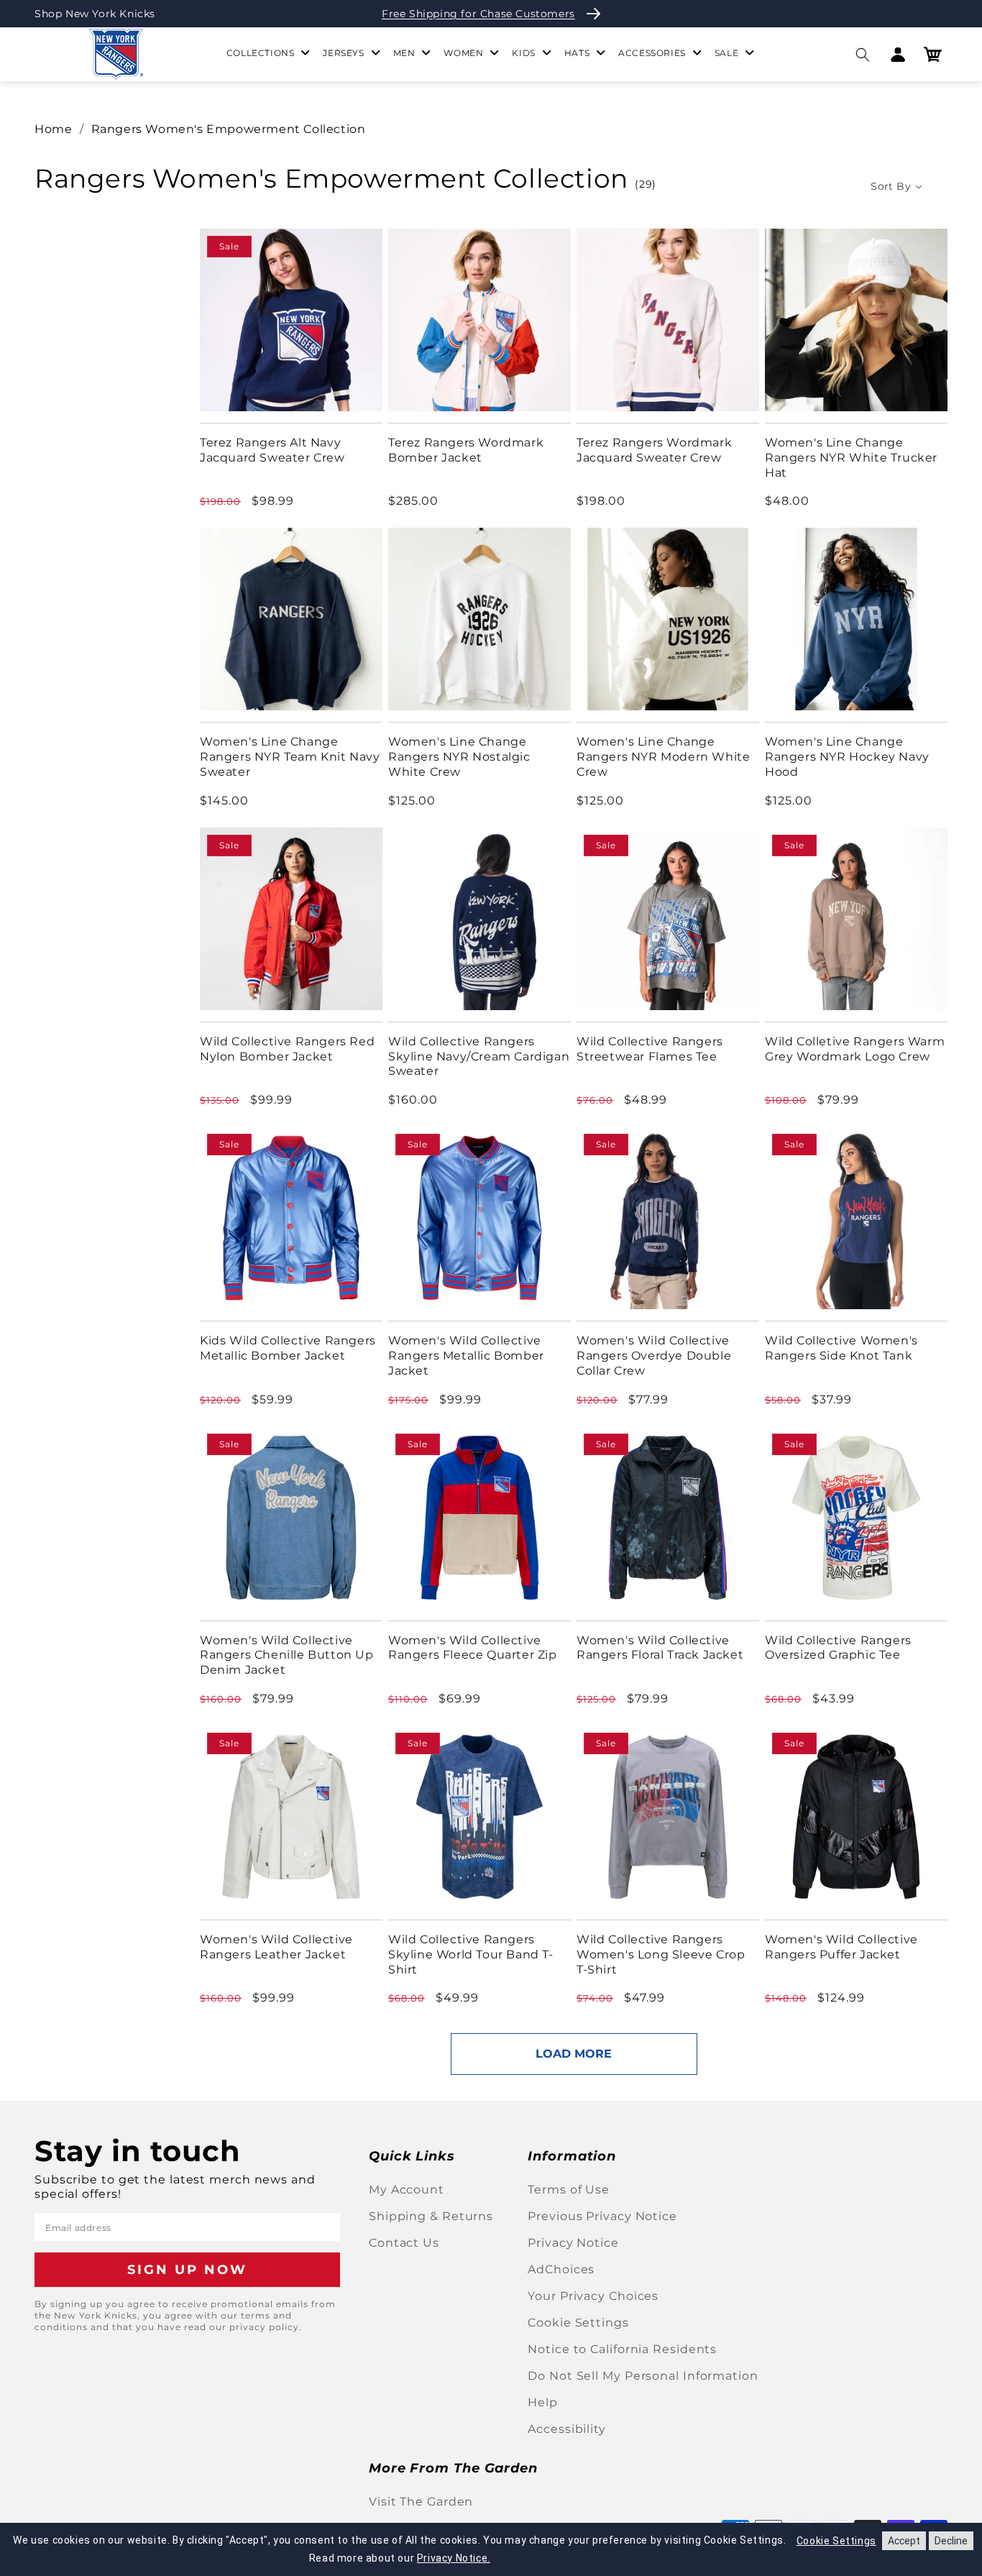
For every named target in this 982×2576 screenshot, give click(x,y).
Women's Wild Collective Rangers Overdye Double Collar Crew (654, 1356)
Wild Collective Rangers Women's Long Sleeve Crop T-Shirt (661, 1954)
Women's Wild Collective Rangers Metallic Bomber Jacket (466, 1356)
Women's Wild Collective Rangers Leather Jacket (276, 1947)
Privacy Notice (573, 2243)
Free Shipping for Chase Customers (478, 14)
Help (543, 2402)
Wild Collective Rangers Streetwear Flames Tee (650, 1049)
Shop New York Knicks (95, 14)
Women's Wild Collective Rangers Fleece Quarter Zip (473, 1648)
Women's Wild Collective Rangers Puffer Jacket (841, 1947)
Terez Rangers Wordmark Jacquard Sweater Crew (654, 450)
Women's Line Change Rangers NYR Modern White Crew (663, 757)
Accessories (652, 53)
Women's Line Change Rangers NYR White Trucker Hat (851, 458)
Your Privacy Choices (593, 2296)
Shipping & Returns (431, 2216)
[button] (862, 54)
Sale (726, 53)
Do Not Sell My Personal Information (643, 2376)
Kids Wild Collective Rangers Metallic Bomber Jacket (288, 1348)
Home (53, 129)
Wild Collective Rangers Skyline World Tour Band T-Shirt (471, 1954)
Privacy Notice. (454, 2558)
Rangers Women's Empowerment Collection (229, 129)
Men (404, 53)
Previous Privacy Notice (602, 2216)
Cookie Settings (578, 2323)
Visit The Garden (421, 2502)
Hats (577, 53)
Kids (523, 53)
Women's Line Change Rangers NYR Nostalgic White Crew (459, 757)
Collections (261, 53)
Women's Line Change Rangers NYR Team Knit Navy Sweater (290, 757)
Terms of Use (569, 2190)
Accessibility (567, 2429)
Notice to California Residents (622, 2349)
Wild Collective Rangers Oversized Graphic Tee (838, 1648)
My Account (407, 2190)
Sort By (891, 186)
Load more (574, 2054)
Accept (904, 2541)
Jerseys (343, 53)
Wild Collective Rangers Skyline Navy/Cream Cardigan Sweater (479, 1056)
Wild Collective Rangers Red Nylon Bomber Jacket (287, 1049)
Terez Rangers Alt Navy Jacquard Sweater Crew (272, 450)
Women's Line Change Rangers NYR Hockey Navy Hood (847, 757)
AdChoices (561, 2269)
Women (463, 53)
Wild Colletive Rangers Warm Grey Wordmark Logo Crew (855, 1049)
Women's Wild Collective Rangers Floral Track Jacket (660, 1648)
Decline (951, 2541)
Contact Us (404, 2243)
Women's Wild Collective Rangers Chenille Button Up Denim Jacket (287, 1655)
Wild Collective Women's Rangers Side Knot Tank (841, 1348)
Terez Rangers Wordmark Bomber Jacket (466, 450)
